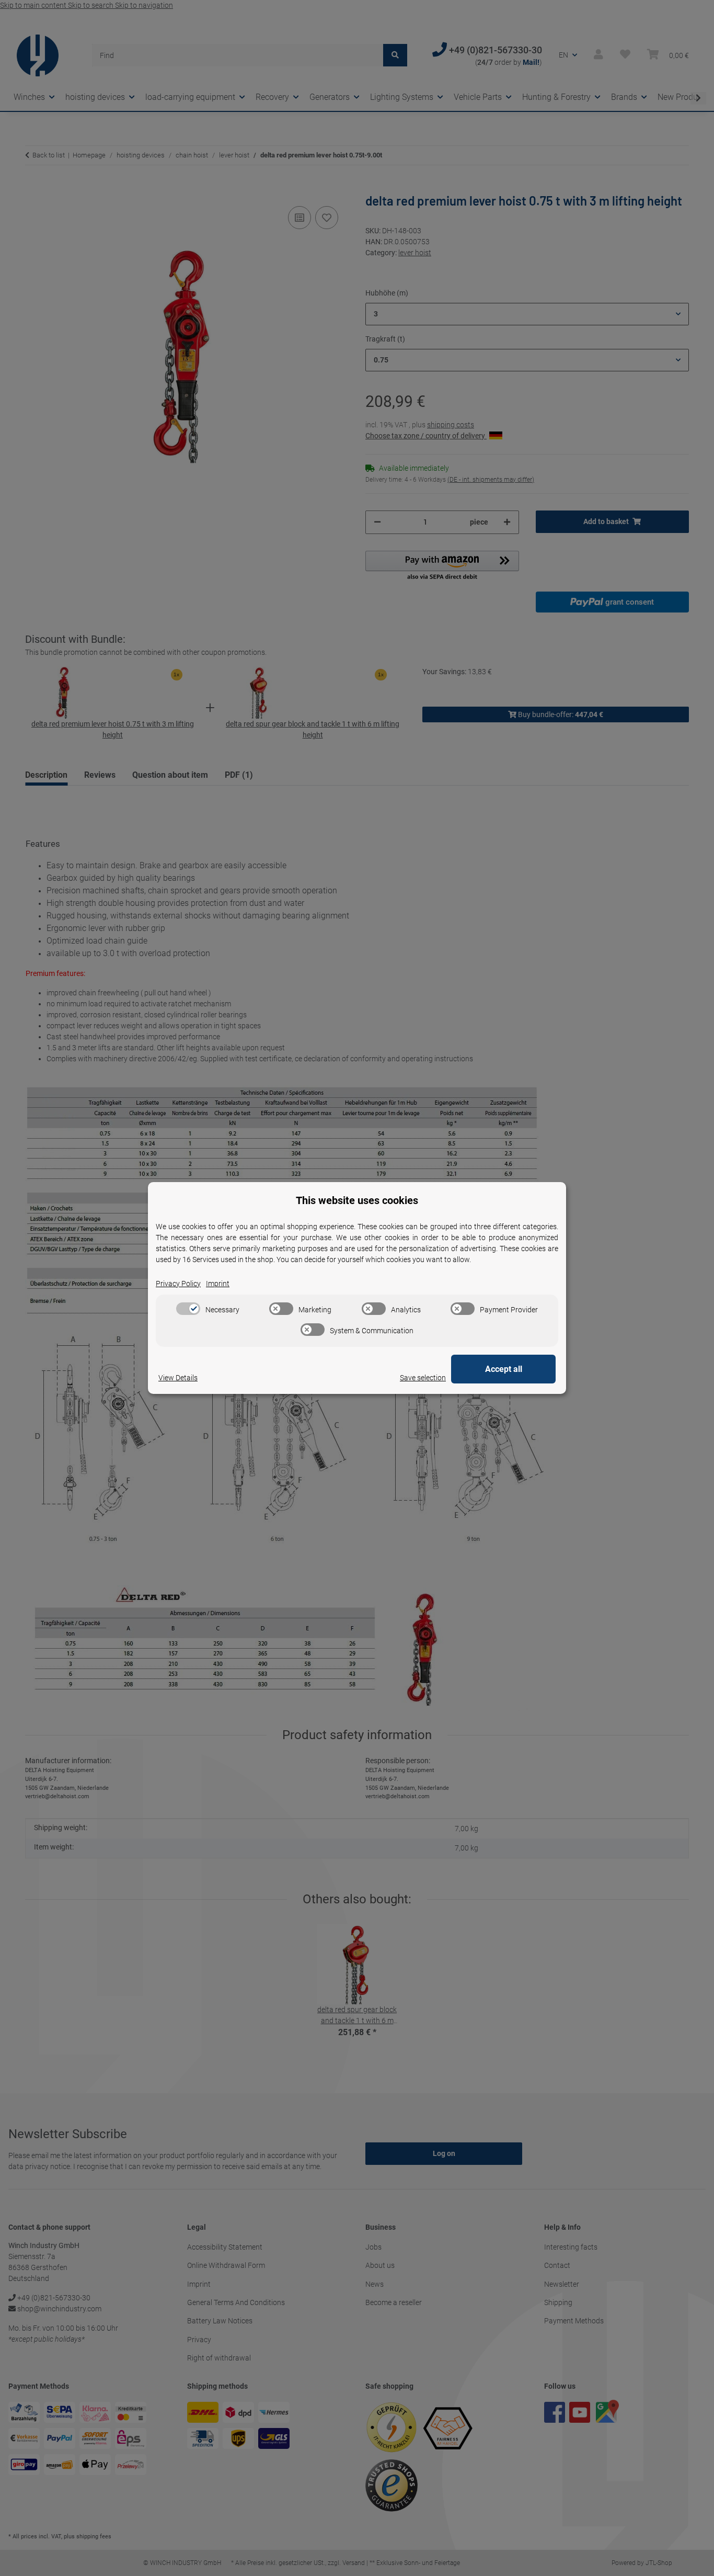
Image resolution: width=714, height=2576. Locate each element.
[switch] (188, 1309)
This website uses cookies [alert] (357, 1200)
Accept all (504, 1369)
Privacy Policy (178, 1284)
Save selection (423, 1378)
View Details (178, 1378)
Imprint (218, 1284)
